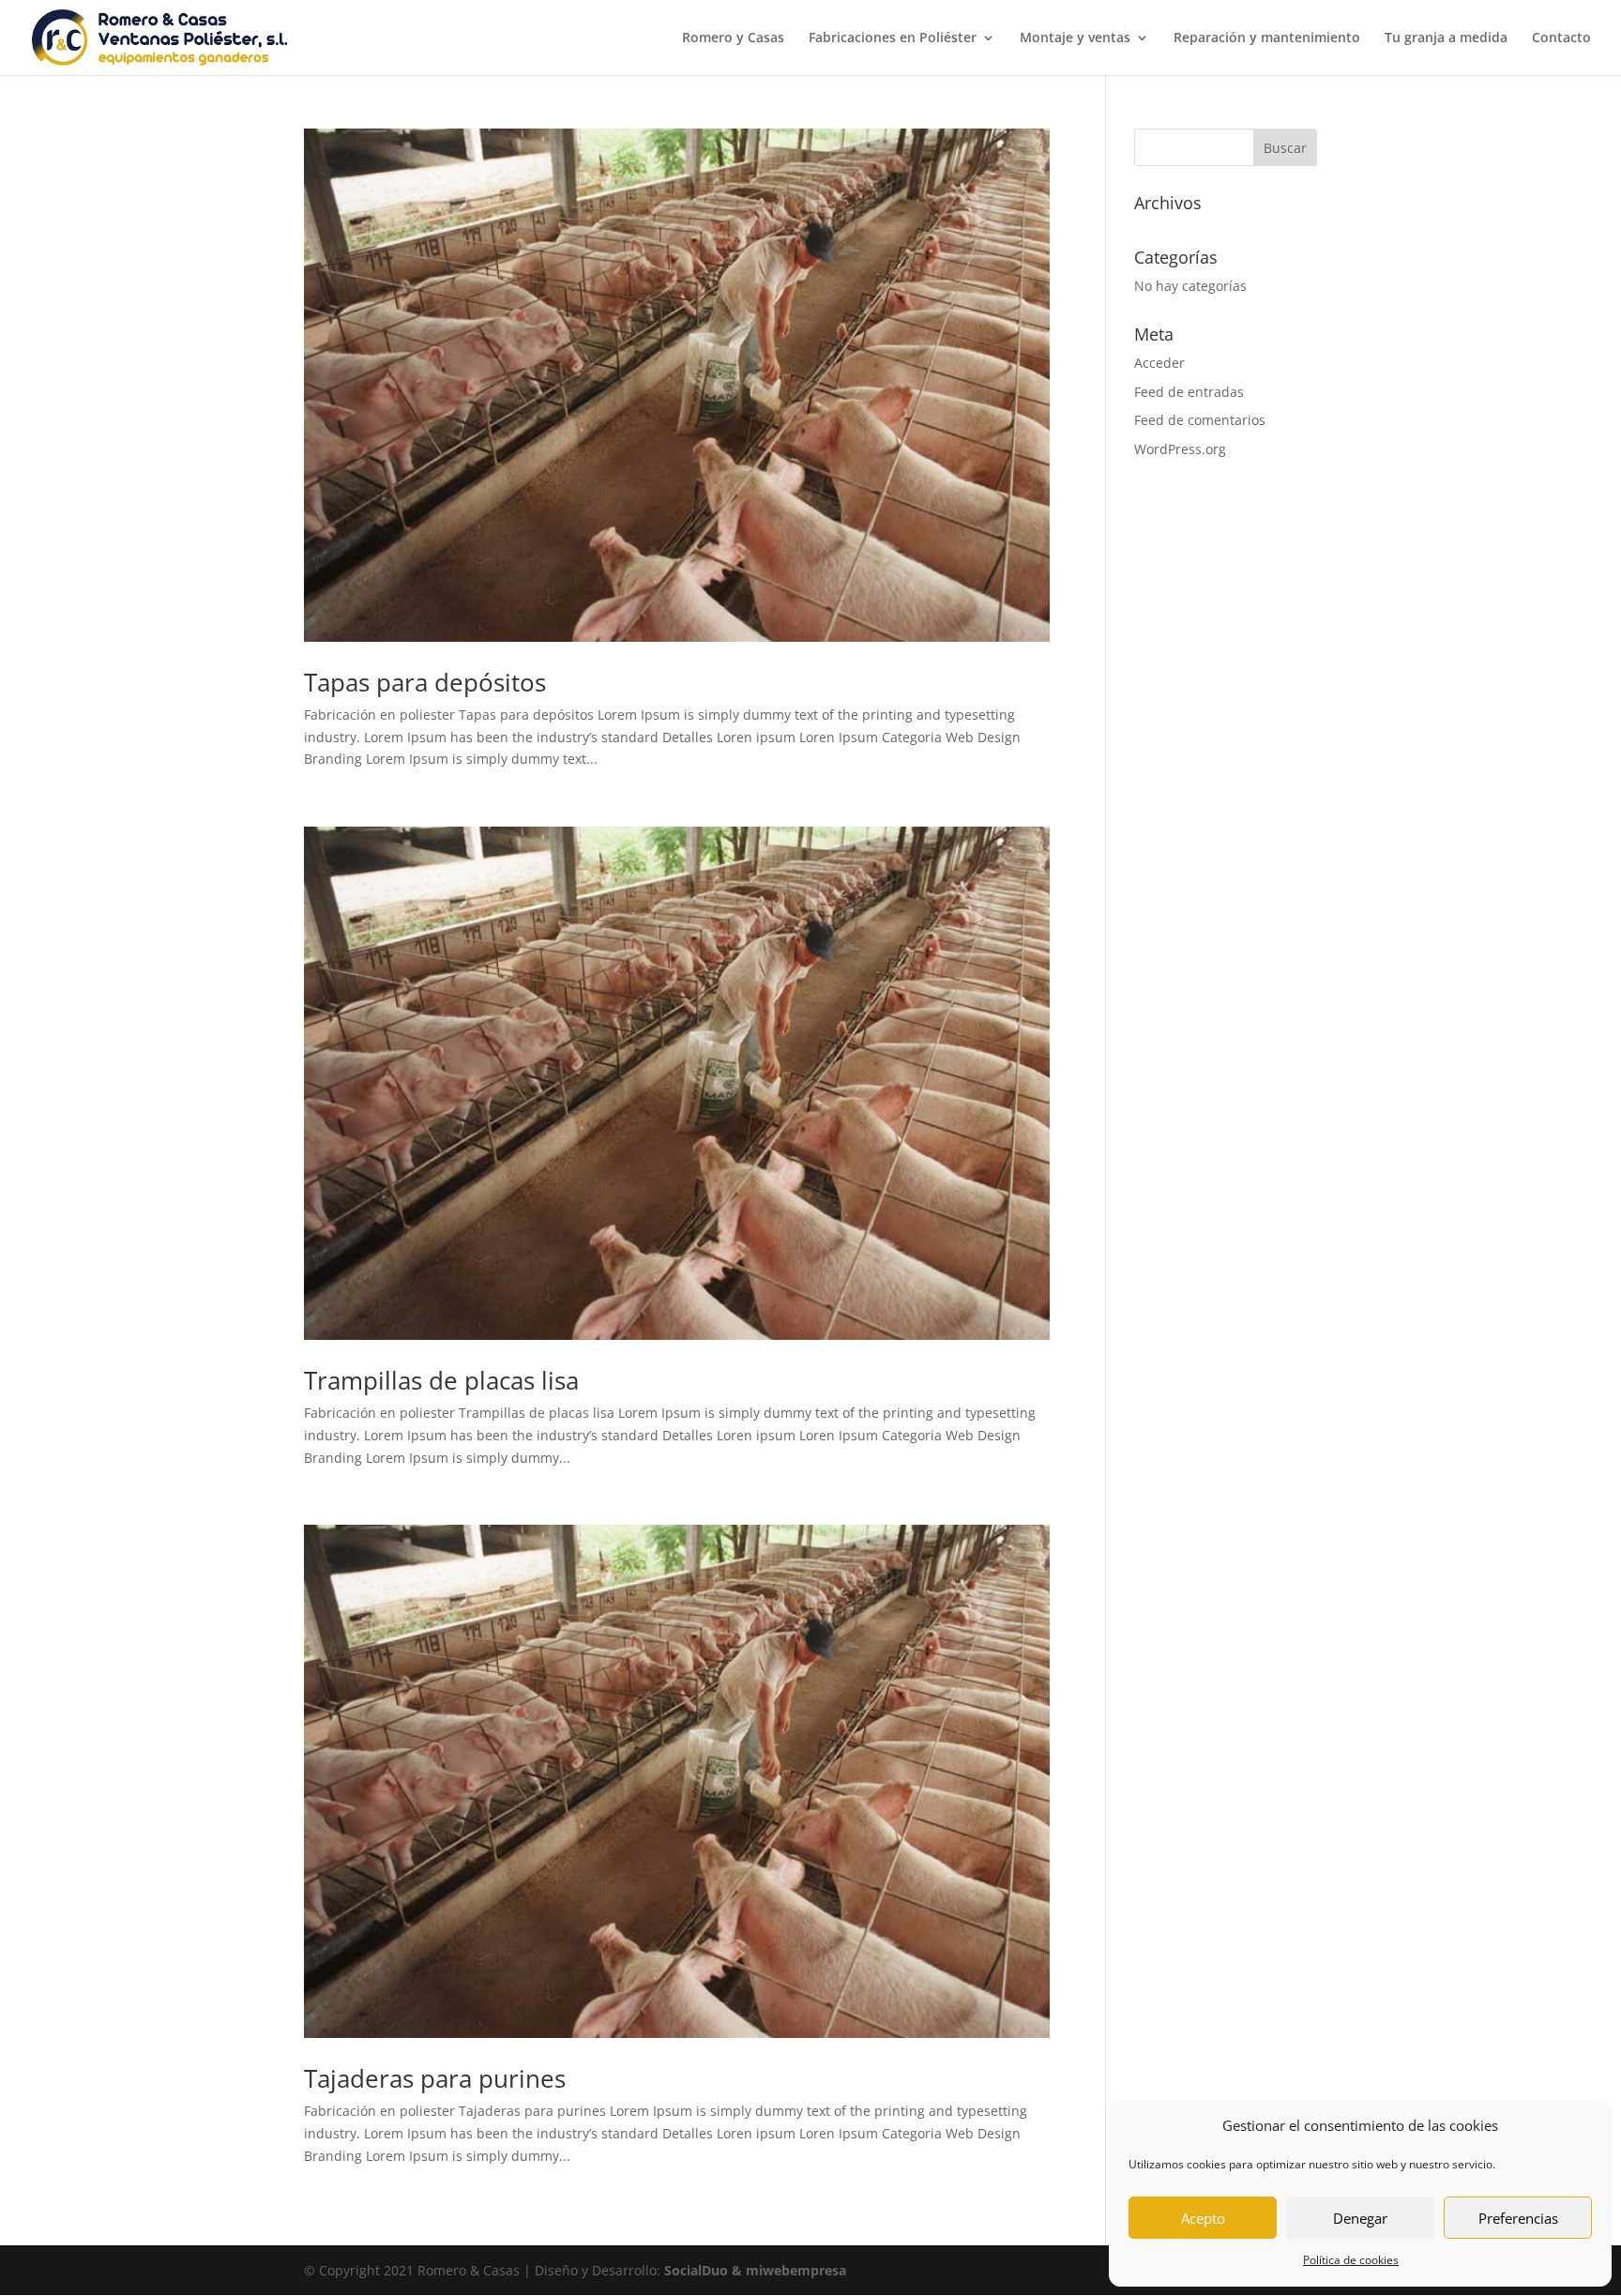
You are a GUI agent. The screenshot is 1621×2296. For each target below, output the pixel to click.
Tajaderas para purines (435, 2078)
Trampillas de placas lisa (441, 1380)
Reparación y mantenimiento (1267, 38)
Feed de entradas (1189, 392)
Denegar (1360, 2218)
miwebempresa (796, 2270)
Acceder (1159, 363)
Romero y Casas (733, 38)
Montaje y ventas (1075, 38)
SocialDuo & (705, 2270)
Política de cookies (1351, 2260)
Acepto (1203, 2218)
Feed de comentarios (1200, 420)
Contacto (1561, 38)
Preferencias (1518, 2218)
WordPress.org (1180, 449)
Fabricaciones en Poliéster (893, 38)
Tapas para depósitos (425, 682)
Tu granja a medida (1446, 38)
